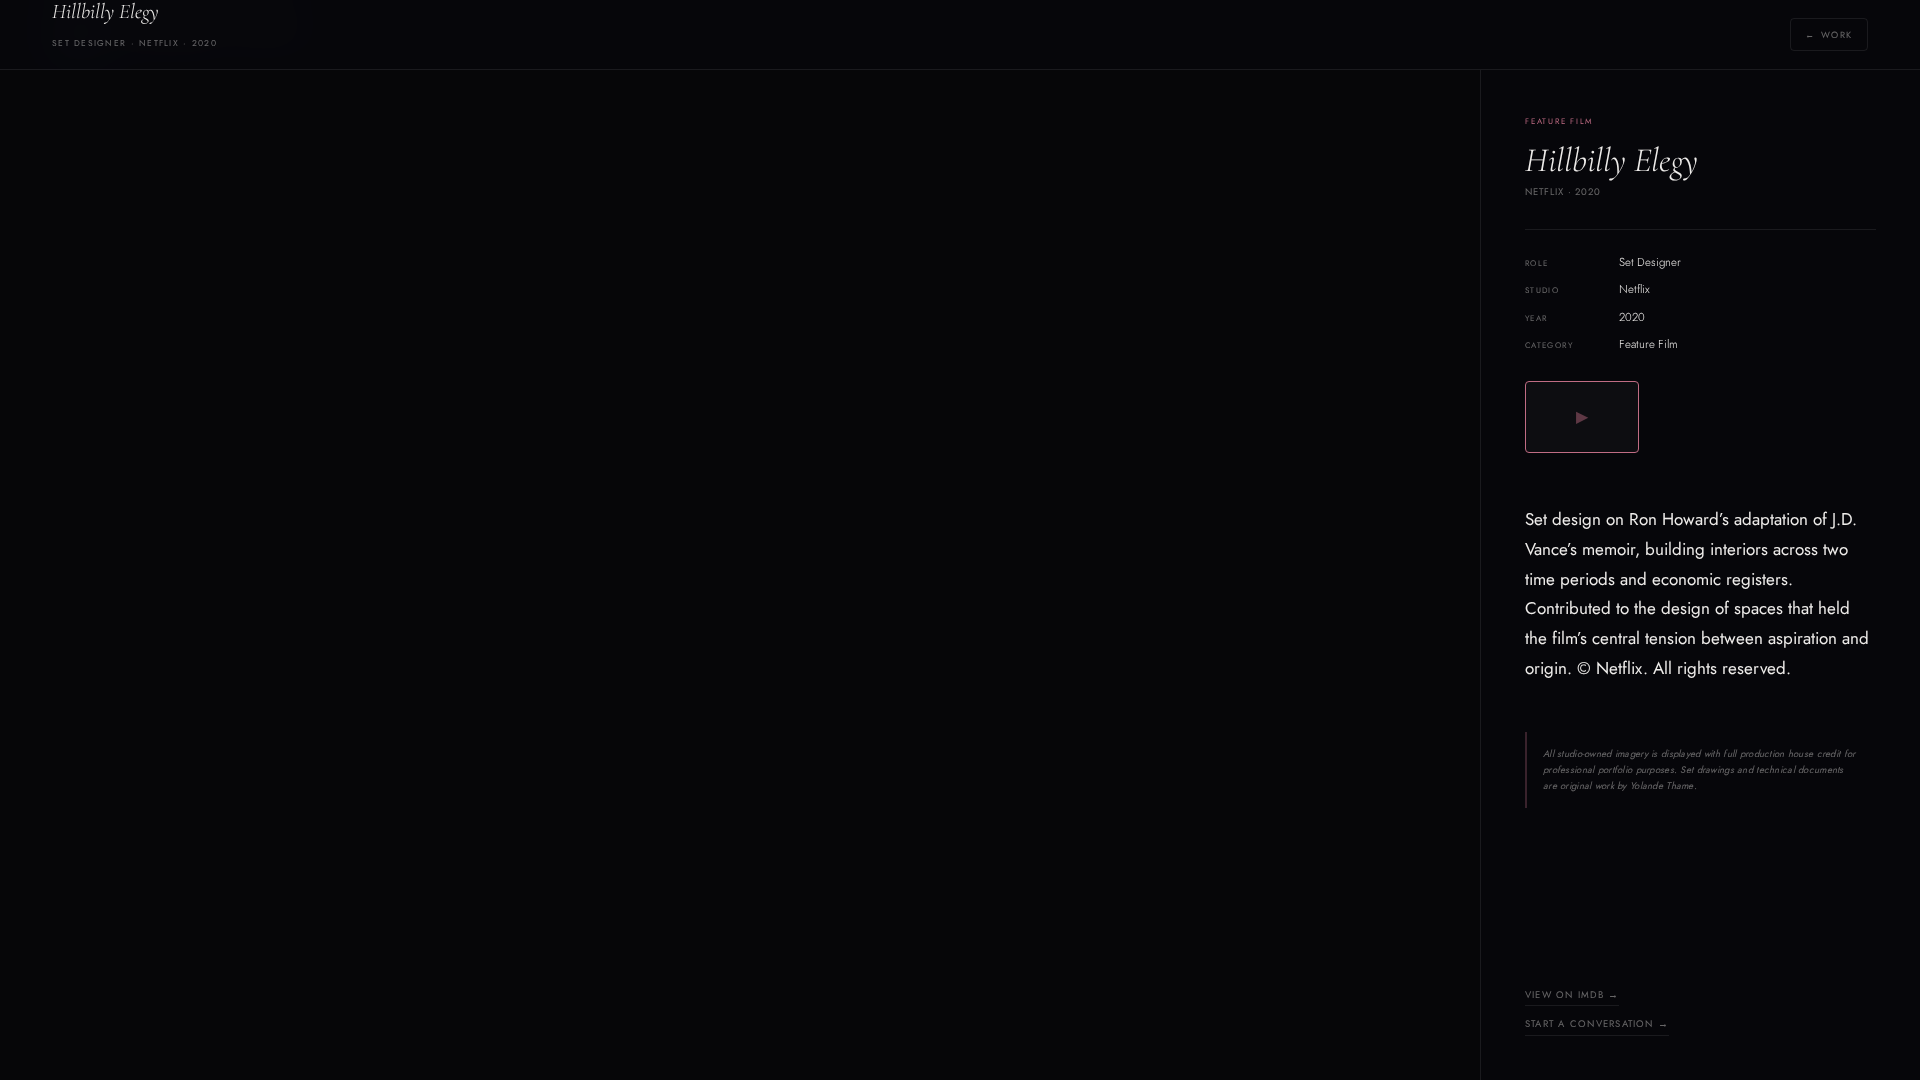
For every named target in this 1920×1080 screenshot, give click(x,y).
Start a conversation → (1597, 1024)
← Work (1829, 34)
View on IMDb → (1572, 995)
